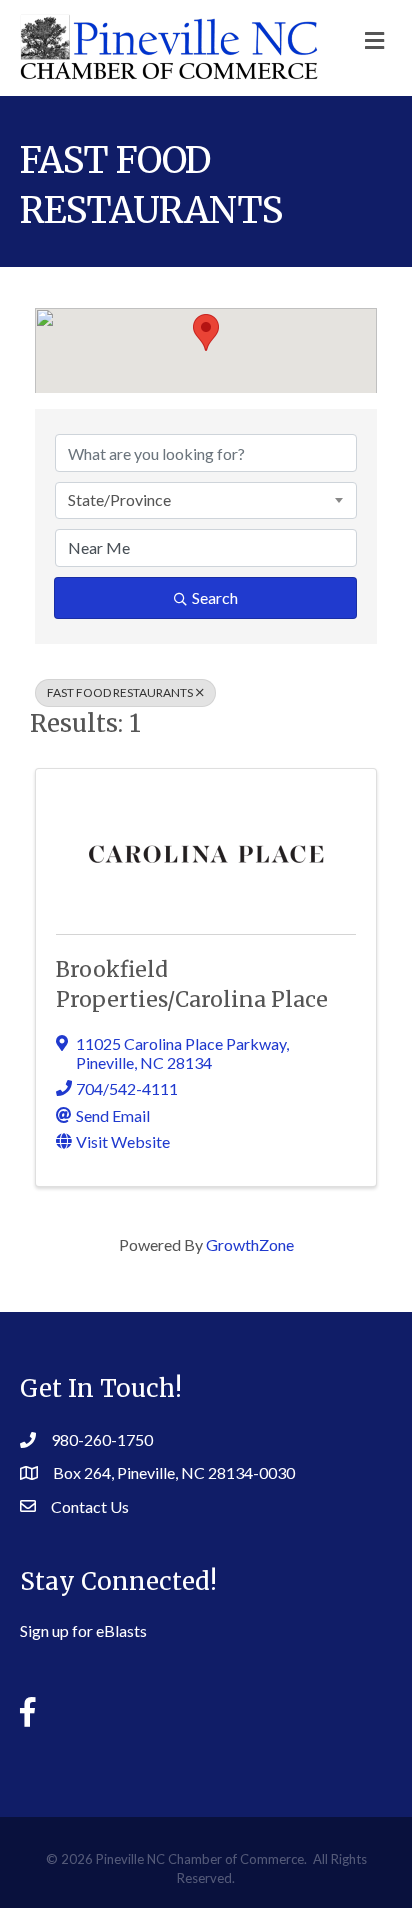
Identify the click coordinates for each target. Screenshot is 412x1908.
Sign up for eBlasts (83, 1630)
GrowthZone (250, 1244)
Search (215, 597)
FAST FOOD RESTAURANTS (120, 692)
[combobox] (206, 500)
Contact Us (90, 1506)
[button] (206, 332)
